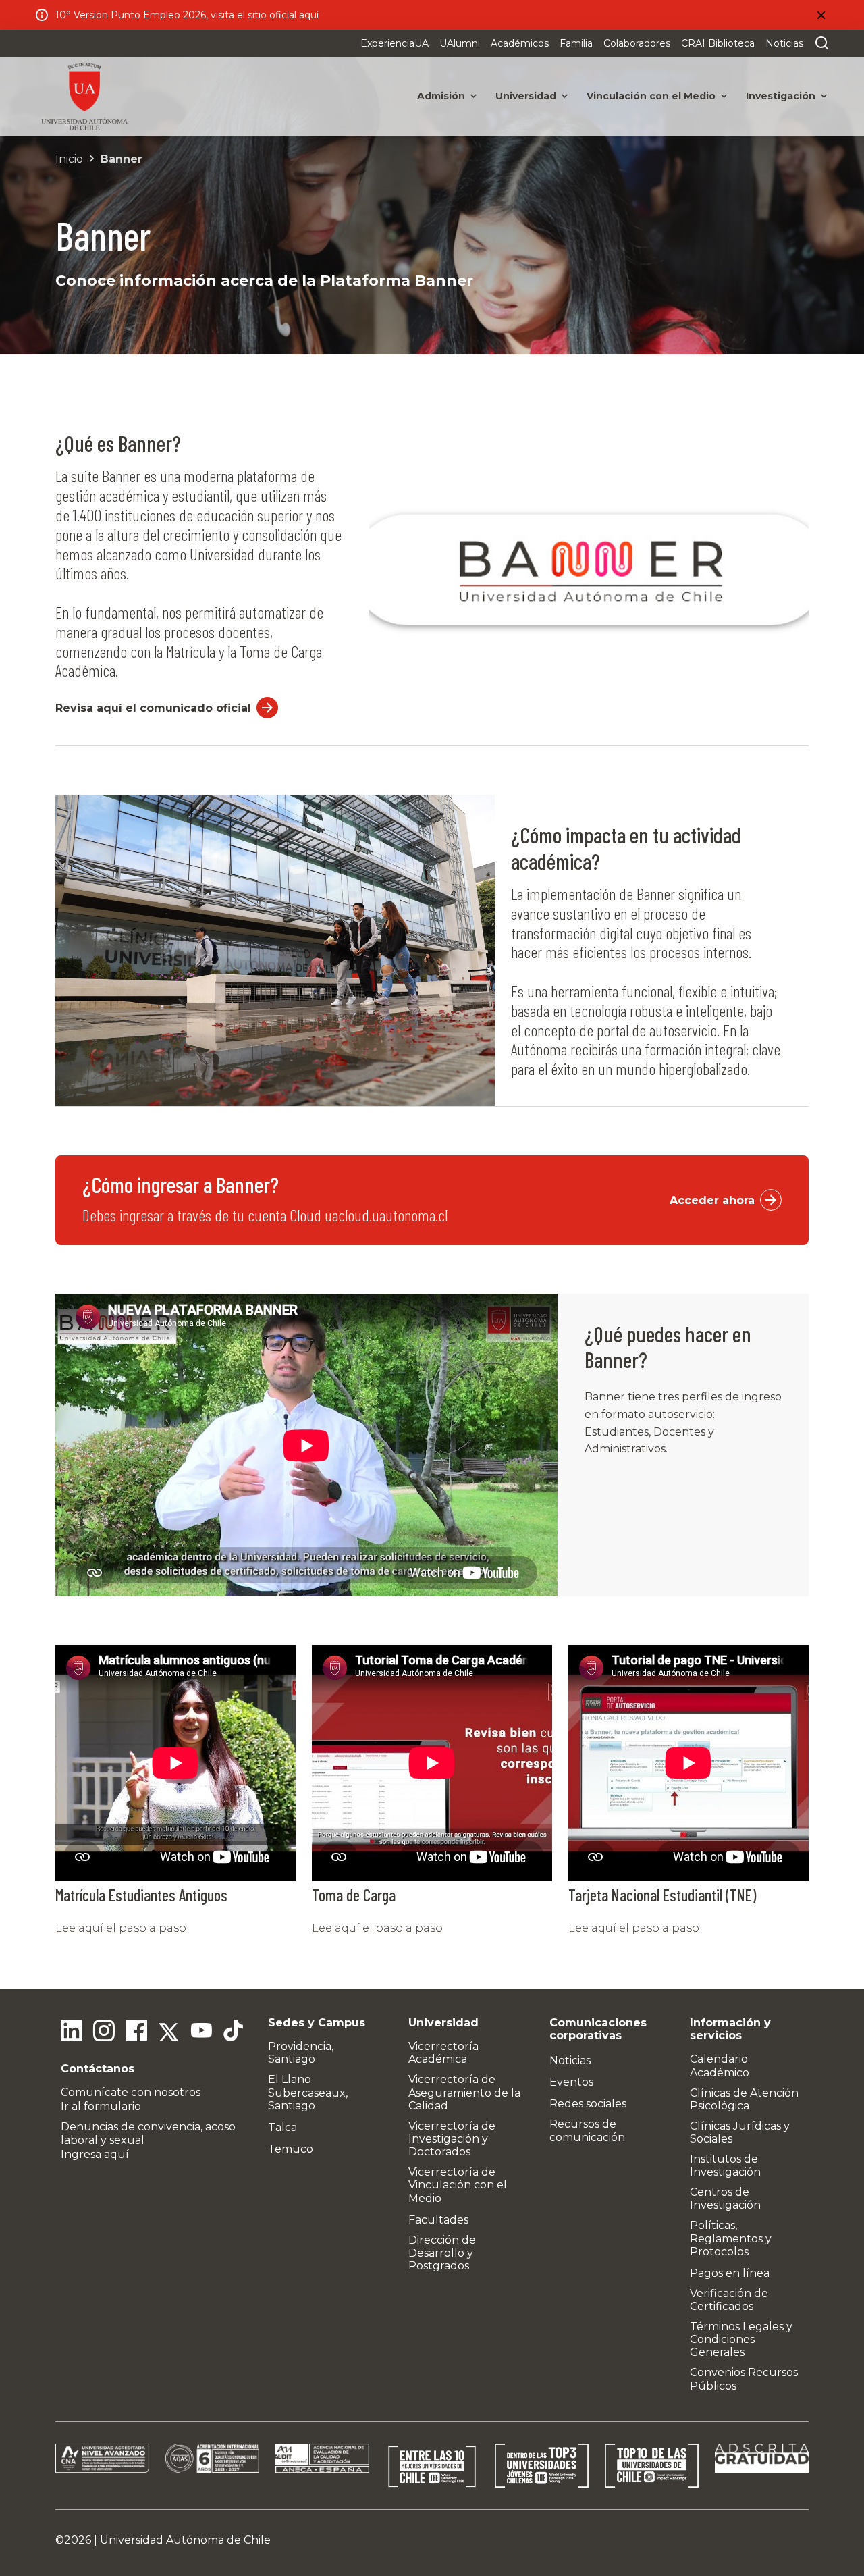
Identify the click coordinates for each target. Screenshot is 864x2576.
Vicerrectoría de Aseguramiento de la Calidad (464, 2092)
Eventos (571, 2082)
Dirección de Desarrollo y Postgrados (442, 2253)
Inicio (69, 159)
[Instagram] (104, 2032)
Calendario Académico (720, 2066)
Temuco (291, 2149)
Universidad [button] (526, 96)
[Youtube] (201, 2032)
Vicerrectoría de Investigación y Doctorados (452, 2139)
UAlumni (460, 43)
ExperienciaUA (395, 43)
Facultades (438, 2220)
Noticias (784, 43)
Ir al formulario (101, 2106)
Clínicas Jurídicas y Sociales (740, 2132)
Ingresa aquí (95, 2154)
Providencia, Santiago (301, 2053)
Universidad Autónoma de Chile (185, 2540)
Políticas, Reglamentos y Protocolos (731, 2238)
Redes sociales (588, 2104)
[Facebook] (136, 2032)
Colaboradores (637, 43)
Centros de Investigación (725, 2199)
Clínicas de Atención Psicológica (744, 2099)
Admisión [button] (441, 96)
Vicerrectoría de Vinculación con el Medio (458, 2185)
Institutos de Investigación (725, 2165)
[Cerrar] (821, 15)
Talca (282, 2127)
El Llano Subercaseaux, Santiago (308, 2092)
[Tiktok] (234, 2032)
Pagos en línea (730, 2273)
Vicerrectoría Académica (443, 2053)
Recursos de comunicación (587, 2130)
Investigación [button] (781, 96)
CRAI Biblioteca (718, 43)
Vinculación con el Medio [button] (651, 96)
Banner (122, 159)
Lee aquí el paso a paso (121, 1928)
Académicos (520, 43)
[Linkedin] (72, 2032)
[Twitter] (169, 2032)
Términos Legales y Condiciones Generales (741, 2339)
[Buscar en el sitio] (819, 43)
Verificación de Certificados (729, 2300)
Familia (576, 43)
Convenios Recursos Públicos (744, 2379)
